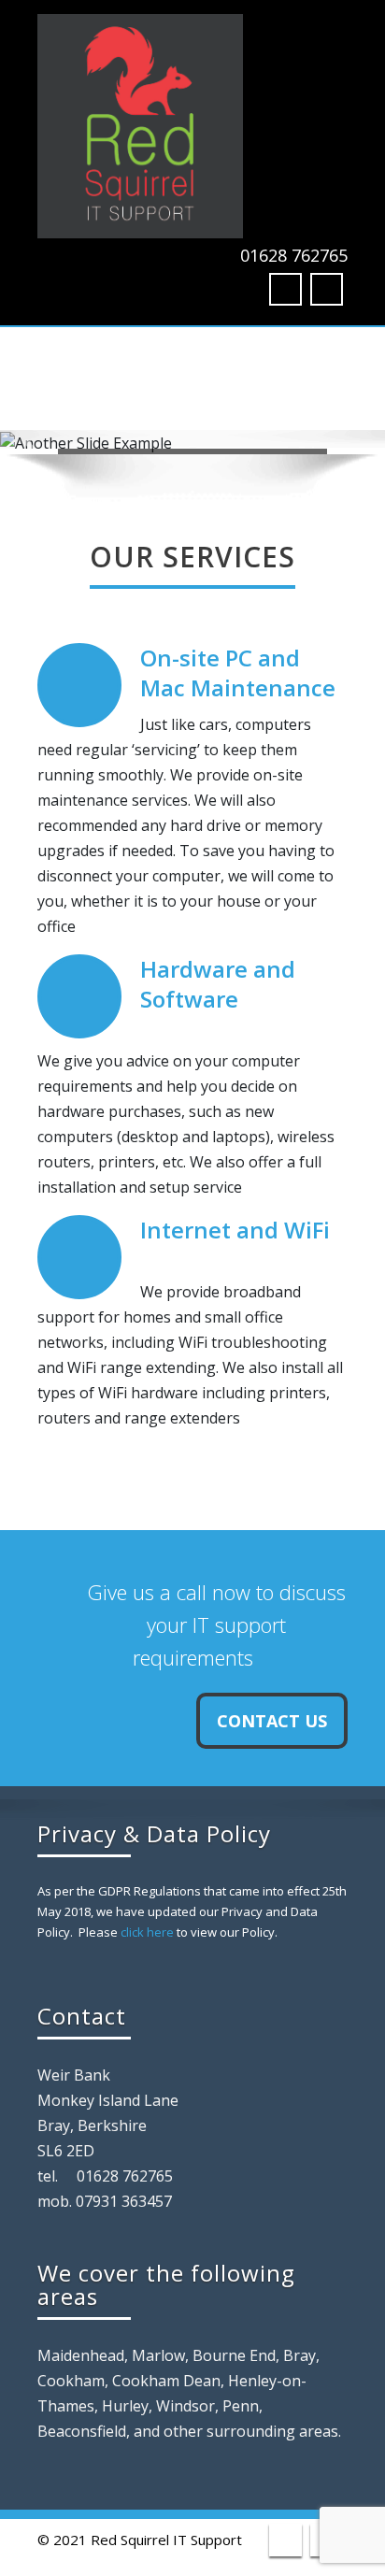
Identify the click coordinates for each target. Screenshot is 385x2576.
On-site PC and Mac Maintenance (238, 673)
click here (147, 1932)
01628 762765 (294, 255)
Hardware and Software (218, 984)
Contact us (272, 1721)
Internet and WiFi (235, 1230)
